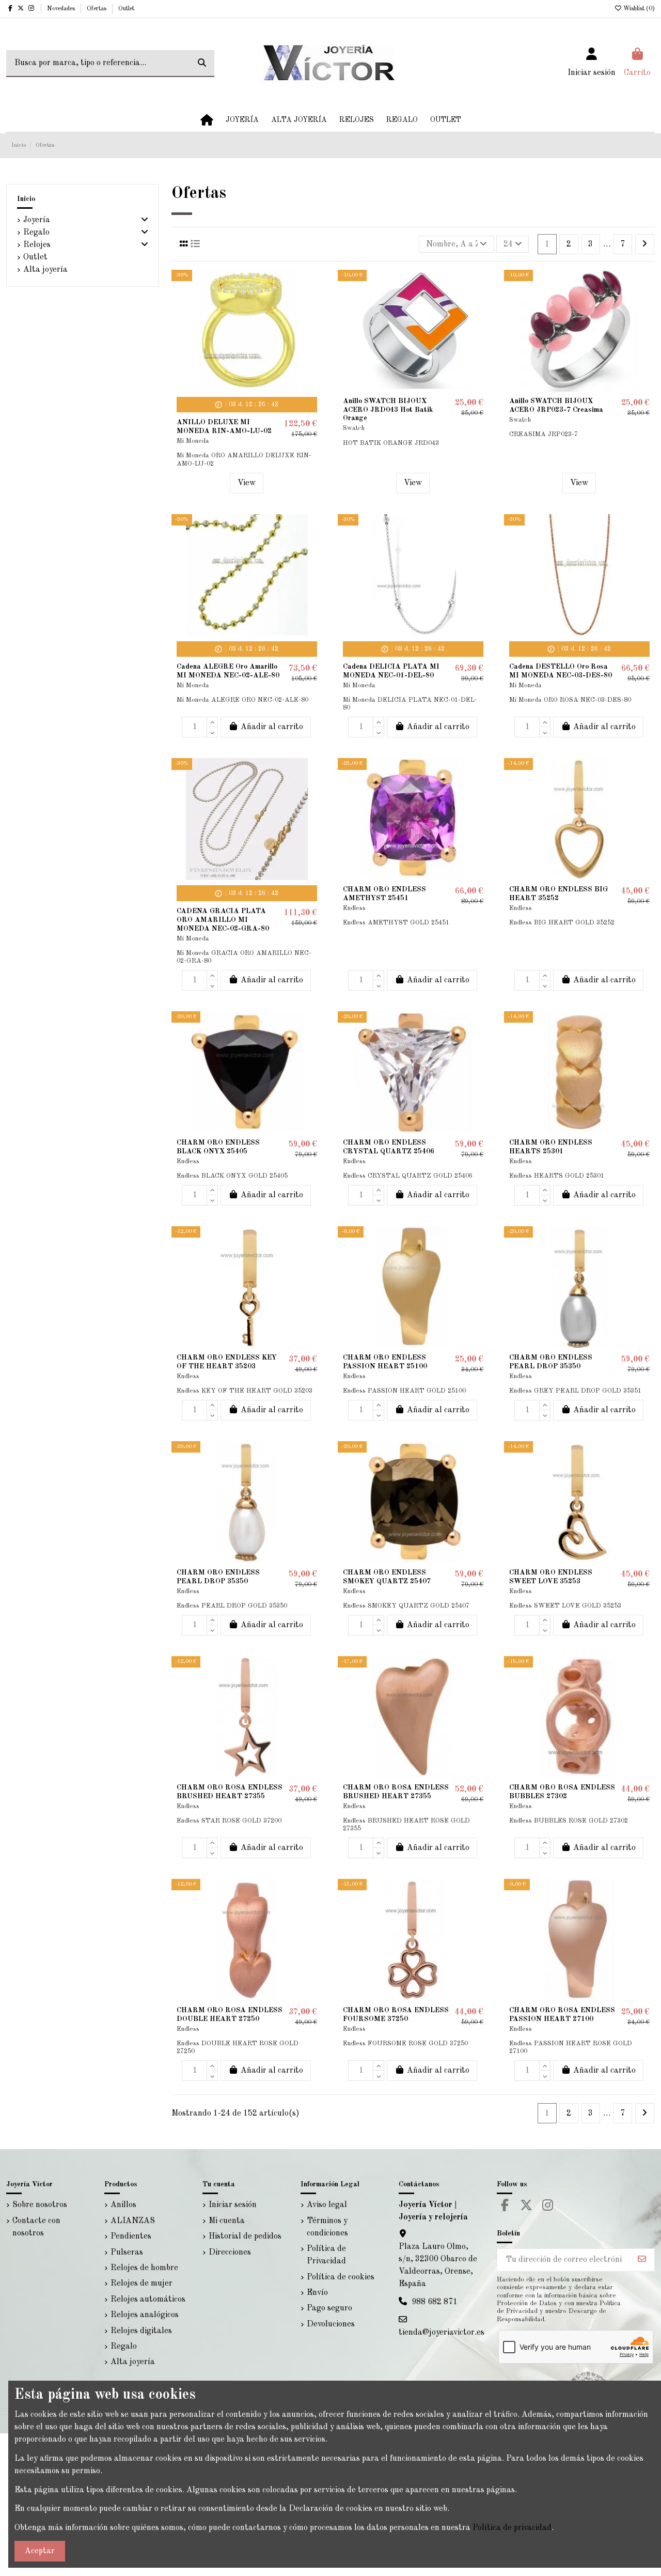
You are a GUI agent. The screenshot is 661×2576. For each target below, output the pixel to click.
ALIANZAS (133, 2221)
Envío (317, 2293)
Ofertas (97, 9)
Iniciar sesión (233, 2205)
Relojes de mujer (141, 2284)
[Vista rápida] (313, 325)
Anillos (123, 2205)
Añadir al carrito (272, 727)
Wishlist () (638, 9)
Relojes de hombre (144, 2268)
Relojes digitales (141, 2331)
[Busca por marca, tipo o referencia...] (202, 64)
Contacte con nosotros (36, 2227)
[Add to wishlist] (313, 286)
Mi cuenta (227, 2221)
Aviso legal (327, 2205)
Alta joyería (45, 270)
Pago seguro (329, 2308)
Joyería (37, 220)
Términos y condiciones (327, 2227)
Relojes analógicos (145, 2315)
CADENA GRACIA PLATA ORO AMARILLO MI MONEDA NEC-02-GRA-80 (223, 920)
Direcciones (230, 2253)
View (247, 483)
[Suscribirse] (642, 2260)
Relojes (37, 245)
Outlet (126, 9)
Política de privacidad (512, 2528)
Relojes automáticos (148, 2300)
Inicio (26, 199)
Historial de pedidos (245, 2236)
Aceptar (40, 2551)
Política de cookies (341, 2277)
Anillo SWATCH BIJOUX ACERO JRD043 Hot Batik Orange (388, 410)
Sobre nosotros (40, 2205)
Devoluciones (331, 2324)
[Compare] (313, 305)
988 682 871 (435, 2302)
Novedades (62, 9)
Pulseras (127, 2253)
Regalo (36, 233)
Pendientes (131, 2236)
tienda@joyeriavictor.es (442, 2333)
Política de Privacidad (326, 2255)
